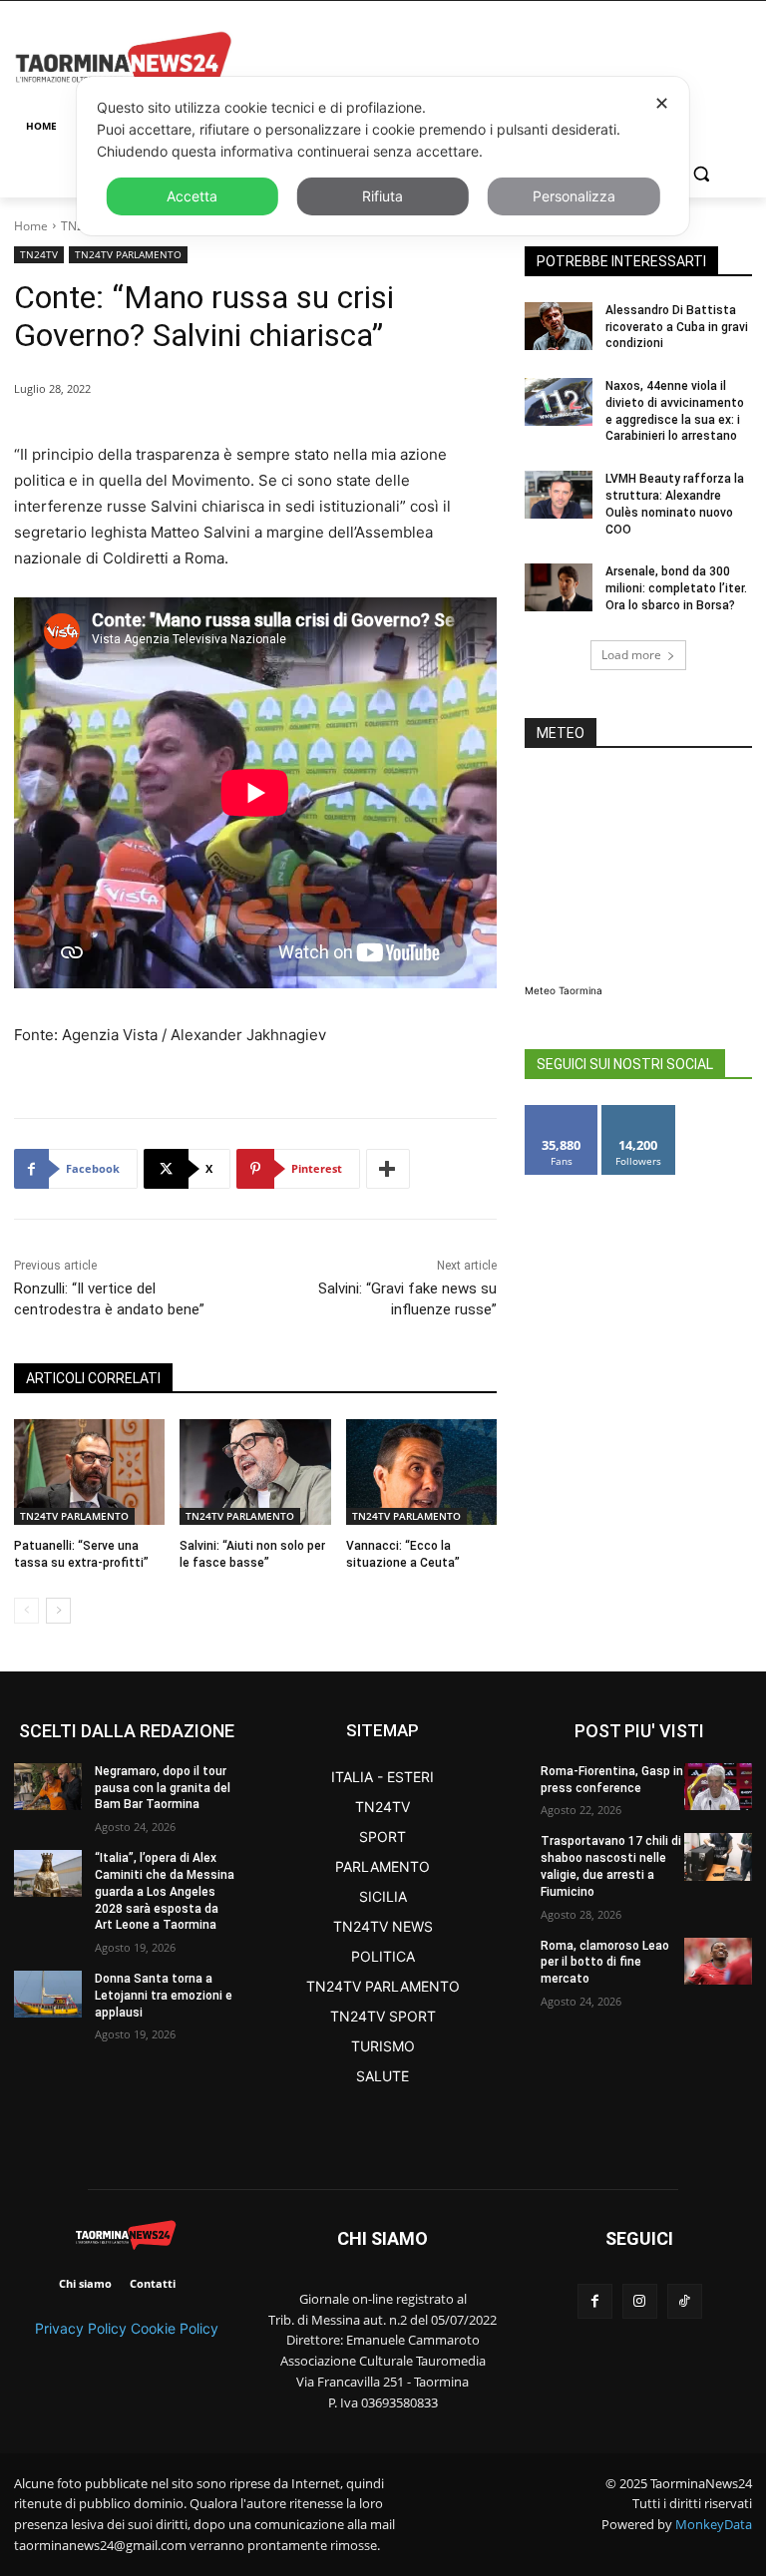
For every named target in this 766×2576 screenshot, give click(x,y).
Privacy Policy (81, 2328)
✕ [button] (662, 103)
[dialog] (383, 156)
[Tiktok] (685, 2301)
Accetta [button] (192, 196)
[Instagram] (640, 2301)
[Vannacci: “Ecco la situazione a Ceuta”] (421, 1472)
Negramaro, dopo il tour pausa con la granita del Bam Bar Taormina (163, 1788)
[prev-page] (26, 1611)
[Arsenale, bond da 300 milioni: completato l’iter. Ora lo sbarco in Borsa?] (559, 587)
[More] (388, 1169)
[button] (701, 174)
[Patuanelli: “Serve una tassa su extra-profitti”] (89, 1472)
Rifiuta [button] (383, 196)
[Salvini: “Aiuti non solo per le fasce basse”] (255, 1472)
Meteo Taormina (564, 990)
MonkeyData (714, 2524)
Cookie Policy (175, 2328)
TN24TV (39, 254)
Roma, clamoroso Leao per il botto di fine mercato (605, 1963)
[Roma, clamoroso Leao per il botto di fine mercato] (718, 1961)
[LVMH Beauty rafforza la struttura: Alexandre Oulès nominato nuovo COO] (559, 495)
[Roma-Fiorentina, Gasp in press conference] (718, 1787)
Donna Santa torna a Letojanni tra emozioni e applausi (164, 1996)
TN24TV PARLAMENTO (128, 254)
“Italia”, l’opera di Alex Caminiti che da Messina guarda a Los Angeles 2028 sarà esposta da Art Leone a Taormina (165, 1891)
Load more (631, 655)
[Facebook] (595, 2301)
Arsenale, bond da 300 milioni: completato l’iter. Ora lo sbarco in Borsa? (676, 588)
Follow (639, 1112)
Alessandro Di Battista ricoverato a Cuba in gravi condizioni (677, 327)
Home (31, 226)
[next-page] (58, 1611)
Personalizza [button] (574, 196)
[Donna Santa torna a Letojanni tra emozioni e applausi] (48, 1994)
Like (562, 1112)
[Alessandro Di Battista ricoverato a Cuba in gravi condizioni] (559, 326)
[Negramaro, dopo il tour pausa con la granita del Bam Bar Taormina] (48, 1787)
